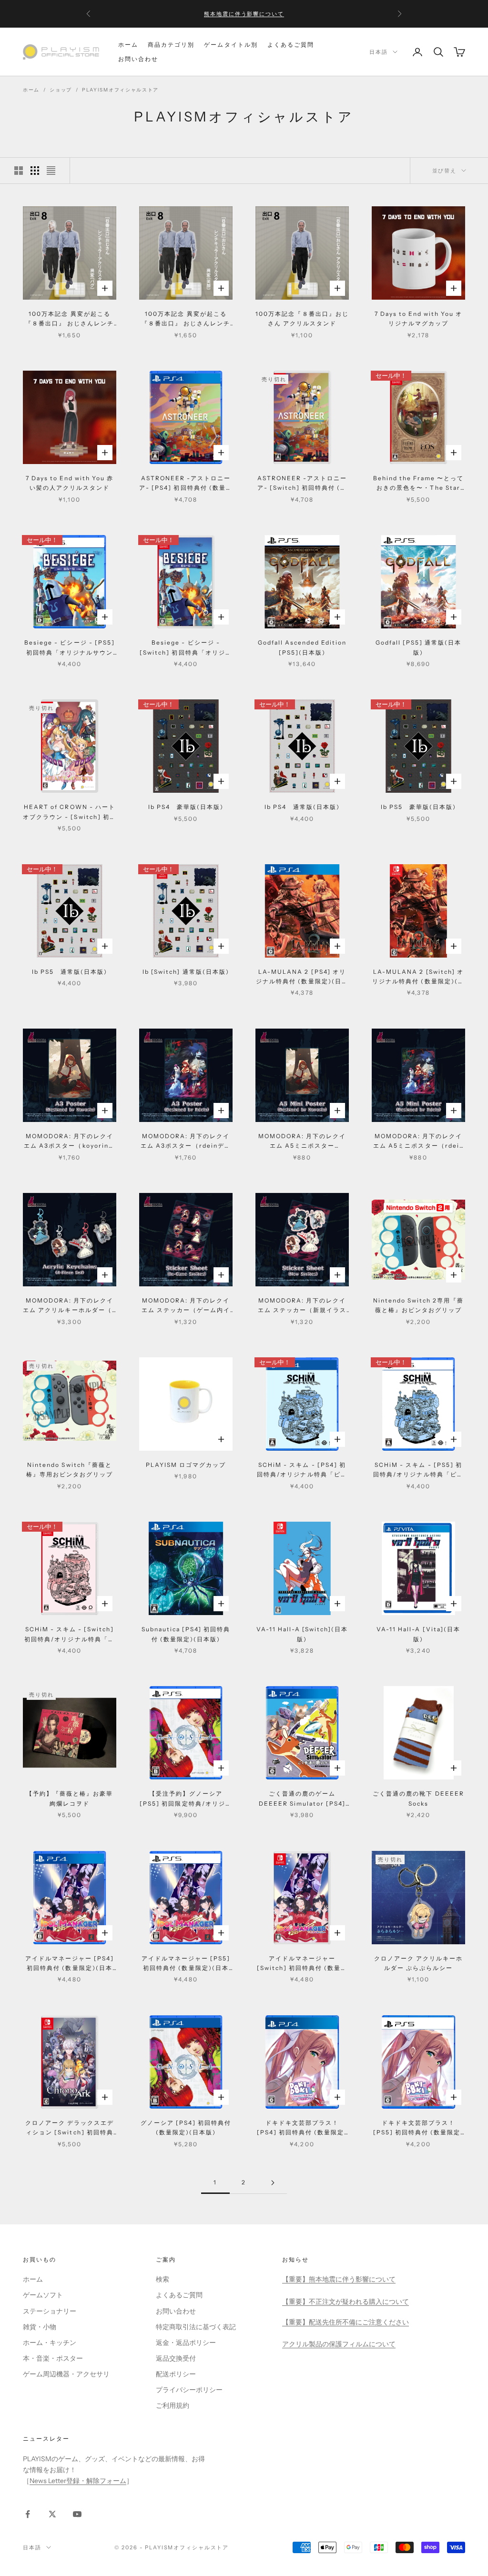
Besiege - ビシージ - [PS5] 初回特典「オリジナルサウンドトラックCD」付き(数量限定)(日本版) (70, 648)
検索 (163, 2279)
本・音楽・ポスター (53, 2358)
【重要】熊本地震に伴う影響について (339, 2279)
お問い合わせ (138, 59)
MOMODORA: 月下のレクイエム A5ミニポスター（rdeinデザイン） (418, 1142)
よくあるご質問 (291, 45)
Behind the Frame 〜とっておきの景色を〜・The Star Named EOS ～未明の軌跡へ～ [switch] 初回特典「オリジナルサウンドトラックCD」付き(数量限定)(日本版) (419, 484)
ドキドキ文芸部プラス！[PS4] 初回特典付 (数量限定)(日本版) (302, 2128)
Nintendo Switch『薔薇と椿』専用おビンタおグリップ (70, 1470)
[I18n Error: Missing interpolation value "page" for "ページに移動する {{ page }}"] (273, 2183)
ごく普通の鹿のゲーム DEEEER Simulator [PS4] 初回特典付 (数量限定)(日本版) (302, 1799)
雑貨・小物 (40, 2327)
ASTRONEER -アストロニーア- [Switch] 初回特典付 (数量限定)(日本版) (302, 484)
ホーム (128, 45)
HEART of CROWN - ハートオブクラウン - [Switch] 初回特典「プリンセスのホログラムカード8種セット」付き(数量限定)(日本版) (70, 813)
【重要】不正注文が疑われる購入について (346, 2302)
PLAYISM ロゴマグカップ (186, 1465)
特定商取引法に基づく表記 (196, 2327)
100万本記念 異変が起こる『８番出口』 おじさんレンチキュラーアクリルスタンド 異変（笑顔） (186, 319)
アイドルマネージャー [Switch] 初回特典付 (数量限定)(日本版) (302, 1964)
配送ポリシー (176, 2374)
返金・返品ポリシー (186, 2343)
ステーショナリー (50, 2311)
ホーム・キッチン (50, 2343)
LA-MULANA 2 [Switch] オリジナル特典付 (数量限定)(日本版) (418, 977)
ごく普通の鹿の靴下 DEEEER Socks (418, 1798)
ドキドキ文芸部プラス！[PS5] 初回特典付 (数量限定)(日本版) (419, 2128)
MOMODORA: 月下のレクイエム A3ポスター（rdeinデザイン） (186, 1142)
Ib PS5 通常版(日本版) (70, 972)
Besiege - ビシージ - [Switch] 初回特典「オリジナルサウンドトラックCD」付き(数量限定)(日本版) (186, 648)
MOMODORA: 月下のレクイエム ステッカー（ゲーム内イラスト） (186, 1306)
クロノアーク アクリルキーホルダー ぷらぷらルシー (419, 1963)
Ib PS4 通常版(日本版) (302, 807)
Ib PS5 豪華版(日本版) (419, 807)
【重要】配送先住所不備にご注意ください (346, 2322)
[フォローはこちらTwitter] (52, 2514)
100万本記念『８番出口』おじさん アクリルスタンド (302, 318)
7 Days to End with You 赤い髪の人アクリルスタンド (70, 483)
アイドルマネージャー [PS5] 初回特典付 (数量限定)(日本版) (186, 1964)
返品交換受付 (176, 2358)
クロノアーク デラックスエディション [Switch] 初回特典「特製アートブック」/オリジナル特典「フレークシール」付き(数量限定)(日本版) (70, 2128)
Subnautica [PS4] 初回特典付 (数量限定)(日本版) (186, 1634)
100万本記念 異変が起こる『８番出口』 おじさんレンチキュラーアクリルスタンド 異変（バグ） (70, 319)
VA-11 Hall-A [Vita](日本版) (418, 1634)
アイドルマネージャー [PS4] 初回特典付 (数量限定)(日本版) (70, 1964)
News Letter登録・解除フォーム (78, 2481)
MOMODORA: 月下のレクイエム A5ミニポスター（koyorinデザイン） (302, 1142)
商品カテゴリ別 (171, 45)
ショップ (61, 90)
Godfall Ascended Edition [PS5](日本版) (302, 647)
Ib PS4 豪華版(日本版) (186, 807)
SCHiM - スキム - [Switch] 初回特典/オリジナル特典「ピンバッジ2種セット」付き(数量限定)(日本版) (70, 1635)
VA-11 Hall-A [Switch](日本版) (302, 1634)
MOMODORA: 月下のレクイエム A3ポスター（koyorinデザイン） (70, 1142)
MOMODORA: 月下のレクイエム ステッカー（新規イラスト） (302, 1306)
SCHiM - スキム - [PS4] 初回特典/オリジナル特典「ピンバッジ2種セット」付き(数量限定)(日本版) (302, 1470)
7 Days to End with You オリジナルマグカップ (419, 318)
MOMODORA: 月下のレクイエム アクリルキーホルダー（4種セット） (70, 1306)
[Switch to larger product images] (19, 171)
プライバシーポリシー (189, 2390)
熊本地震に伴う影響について (244, 10)
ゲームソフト (43, 2295)
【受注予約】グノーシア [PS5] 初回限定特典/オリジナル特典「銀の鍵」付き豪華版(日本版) (186, 1799)
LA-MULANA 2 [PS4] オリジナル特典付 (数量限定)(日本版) (302, 977)
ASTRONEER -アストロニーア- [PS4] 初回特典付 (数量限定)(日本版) (186, 484)
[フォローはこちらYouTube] (77, 2514)
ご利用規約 (173, 2405)
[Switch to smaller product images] (35, 171)
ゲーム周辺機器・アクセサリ (66, 2374)
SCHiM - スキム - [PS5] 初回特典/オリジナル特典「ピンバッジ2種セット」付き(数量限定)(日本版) (418, 1470)
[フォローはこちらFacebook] (28, 2514)
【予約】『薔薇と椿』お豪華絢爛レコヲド (70, 1798)
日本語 (379, 52)
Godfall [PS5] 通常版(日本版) (419, 647)
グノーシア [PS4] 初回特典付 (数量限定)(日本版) (186, 2127)
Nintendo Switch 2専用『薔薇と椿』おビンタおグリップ (419, 1305)
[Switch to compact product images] (51, 171)
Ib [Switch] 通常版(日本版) (186, 972)
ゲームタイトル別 (231, 45)
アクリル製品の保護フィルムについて (339, 2344)
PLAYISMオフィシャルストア (120, 90)
